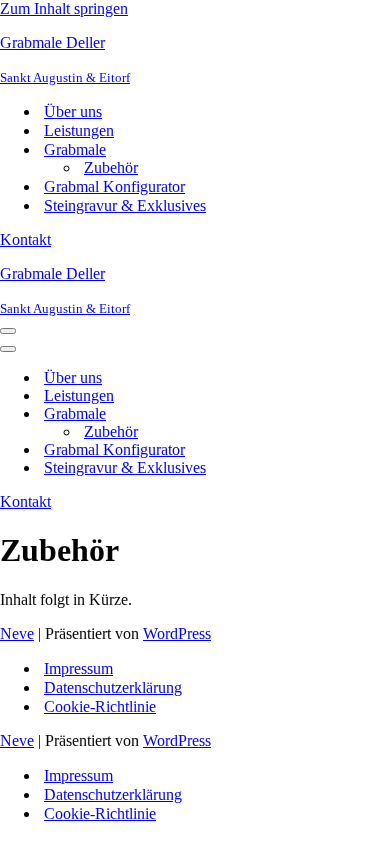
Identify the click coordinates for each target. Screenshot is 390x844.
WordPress (177, 633)
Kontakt (25, 239)
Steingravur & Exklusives (125, 205)
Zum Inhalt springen (64, 8)
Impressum (78, 668)
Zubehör (111, 167)
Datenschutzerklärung (113, 687)
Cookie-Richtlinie (100, 706)
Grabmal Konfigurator (114, 186)
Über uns (73, 111)
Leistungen (79, 130)
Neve (17, 633)
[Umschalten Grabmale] (350, 414)
